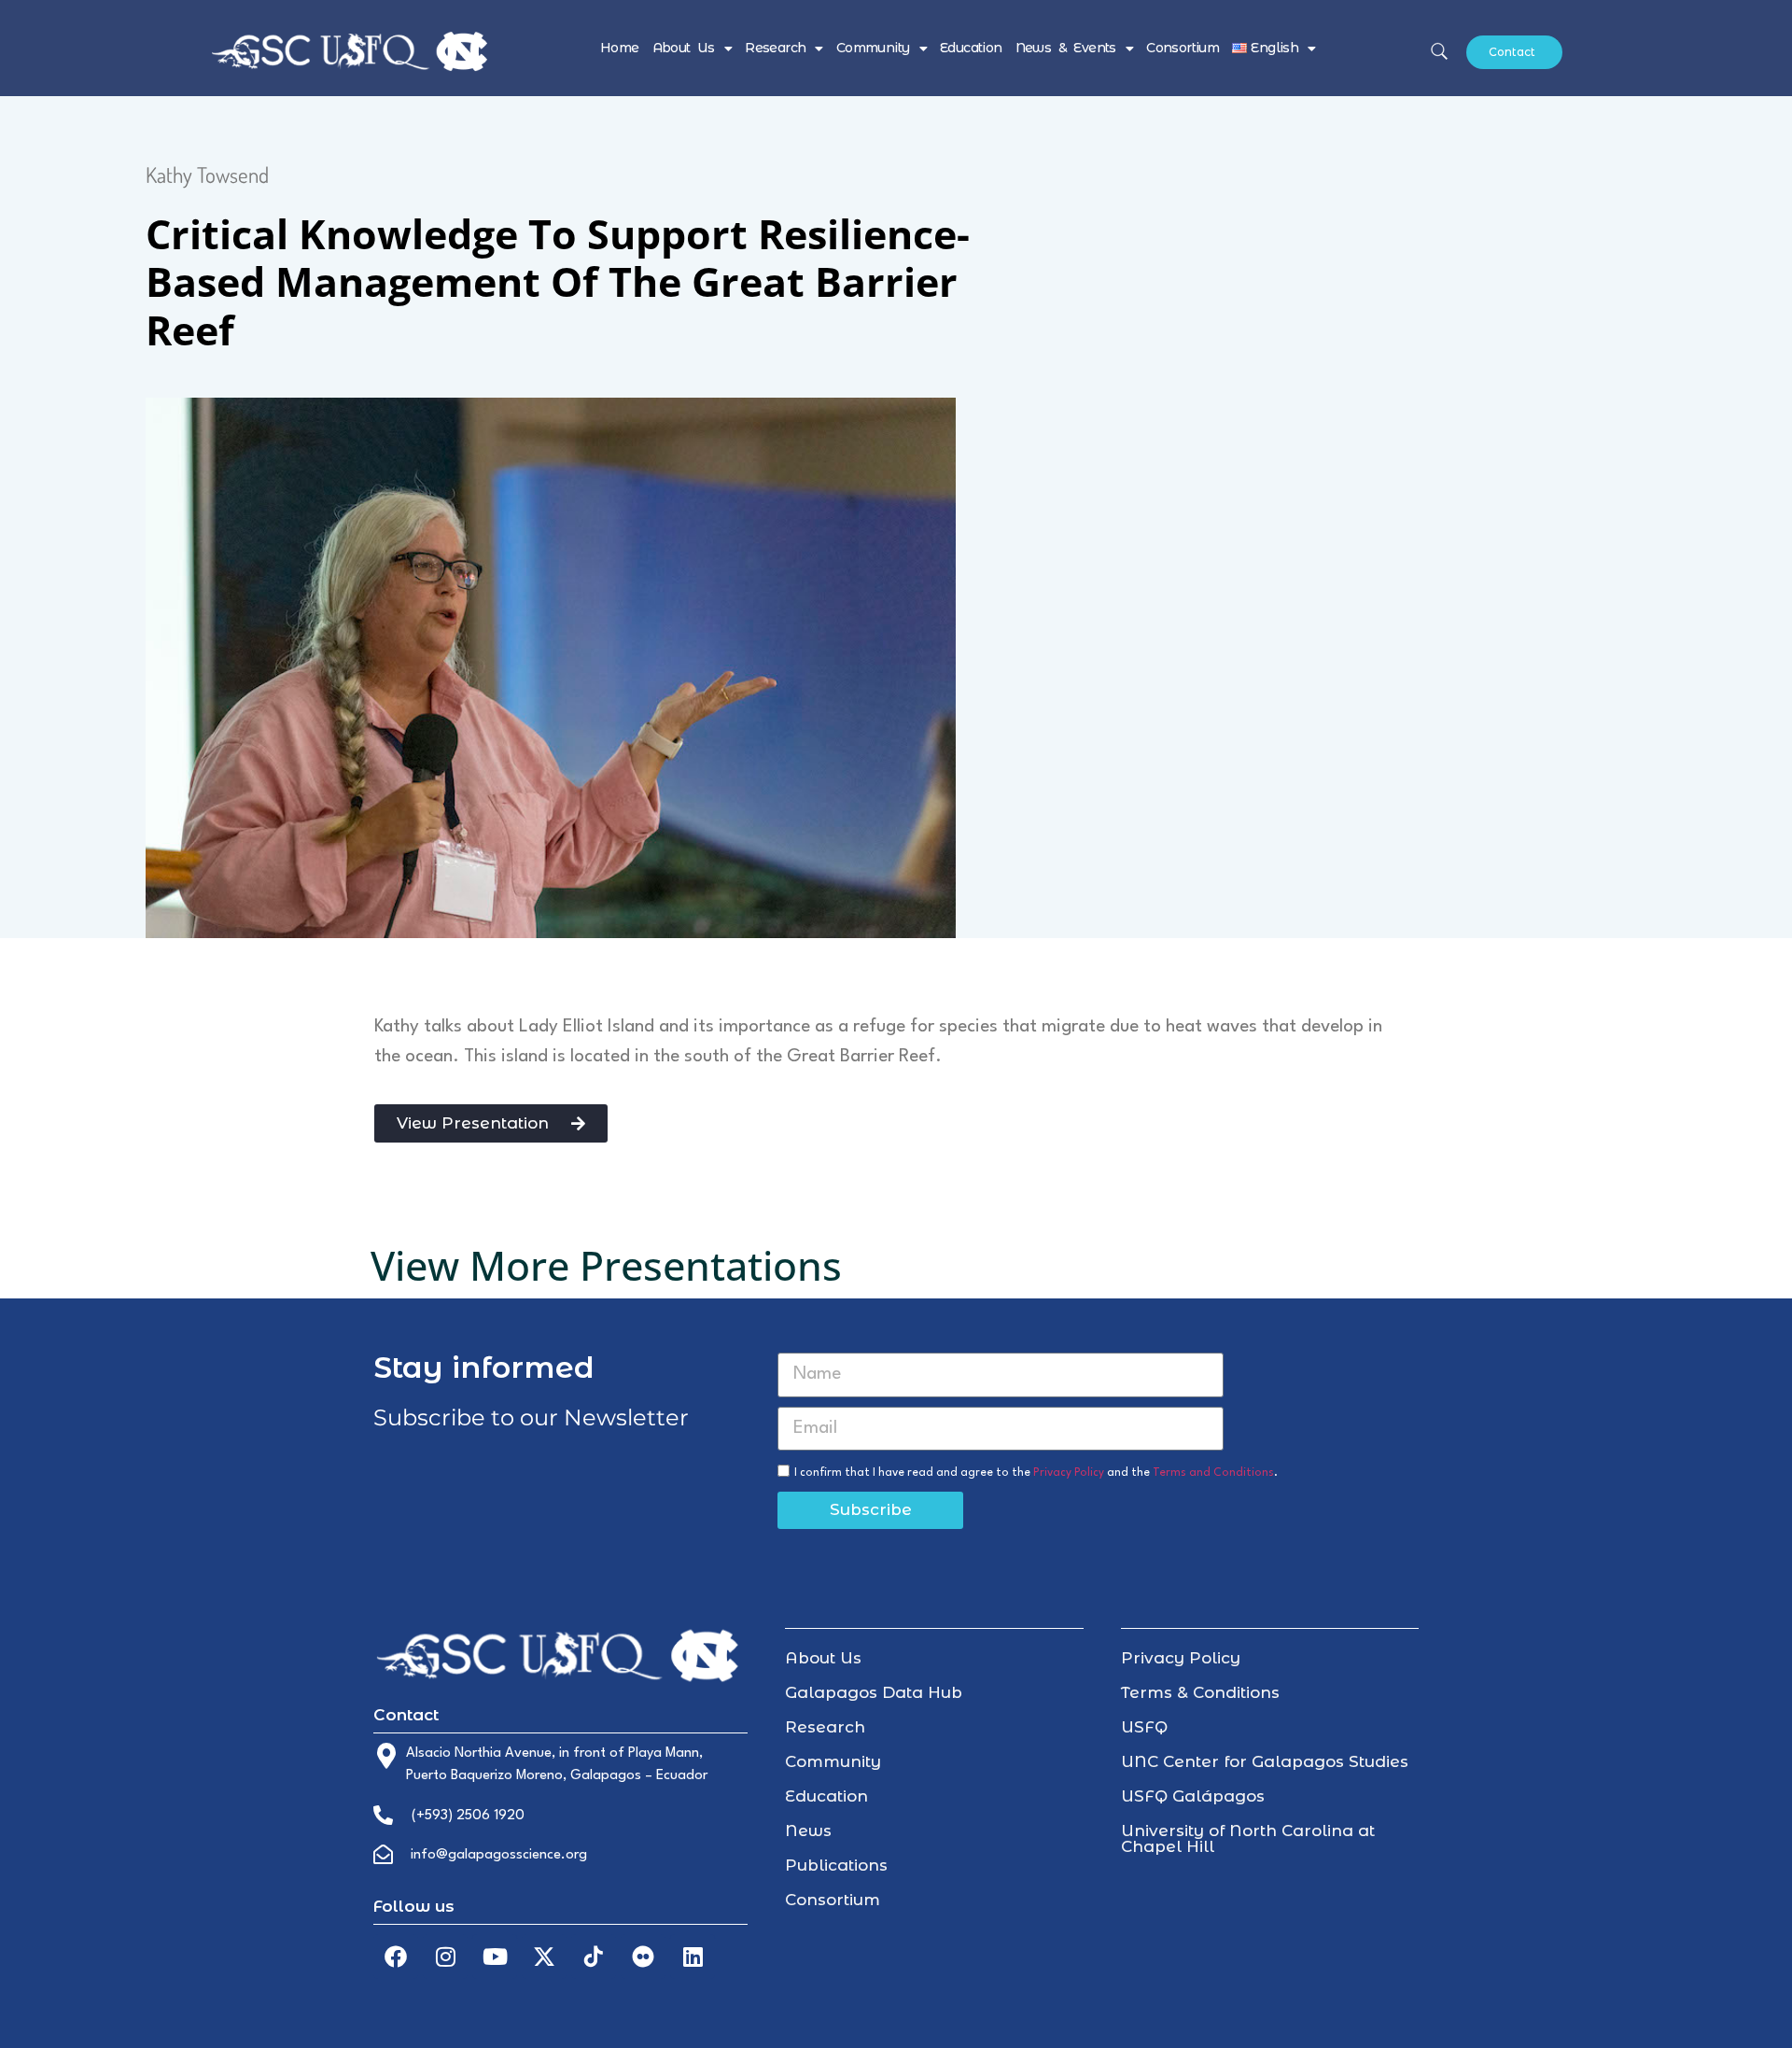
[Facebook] (396, 1957)
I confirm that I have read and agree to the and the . (1036, 1473)
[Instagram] (445, 1957)
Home (620, 48)
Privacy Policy (1069, 1473)
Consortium (1183, 48)
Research (775, 48)
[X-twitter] (544, 1957)
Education (971, 48)
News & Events (1066, 48)
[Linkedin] (693, 1957)
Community (873, 48)
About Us (684, 48)
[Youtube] (495, 1957)
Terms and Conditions (1213, 1473)
